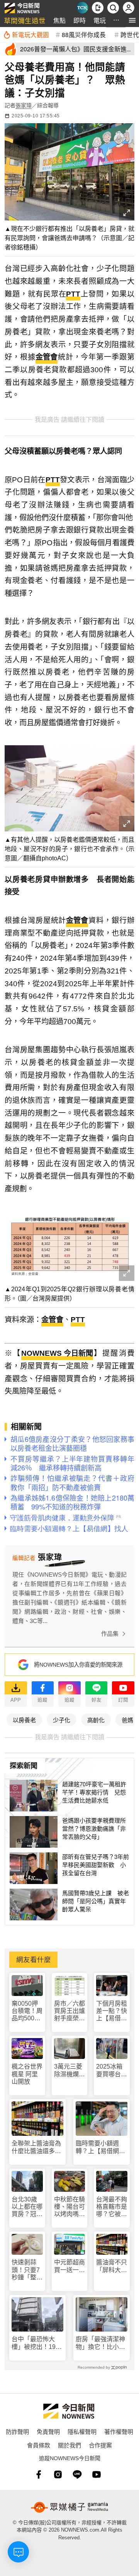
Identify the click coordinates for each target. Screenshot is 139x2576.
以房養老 (24, 1720)
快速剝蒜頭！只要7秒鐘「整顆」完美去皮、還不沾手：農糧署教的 (27, 2270)
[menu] (132, 20)
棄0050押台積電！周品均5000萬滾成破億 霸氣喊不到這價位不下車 (27, 2011)
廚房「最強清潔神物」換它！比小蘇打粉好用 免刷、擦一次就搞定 (100, 2343)
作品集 (110, 1634)
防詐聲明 (17, 2431)
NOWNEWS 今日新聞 (57, 1353)
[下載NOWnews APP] (98, 8)
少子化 (62, 1720)
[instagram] (58, 2474)
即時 (80, 20)
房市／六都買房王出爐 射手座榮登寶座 (70, 2011)
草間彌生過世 (25, 20)
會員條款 (39, 2445)
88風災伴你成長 (84, 34)
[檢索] (113, 8)
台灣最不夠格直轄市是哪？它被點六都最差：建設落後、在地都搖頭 (112, 2207)
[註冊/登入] (129, 8)
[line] (77, 2474)
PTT (73, 294)
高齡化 (96, 1720)
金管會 (47, 357)
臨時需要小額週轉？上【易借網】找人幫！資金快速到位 (100, 2147)
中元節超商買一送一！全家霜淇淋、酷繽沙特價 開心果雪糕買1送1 (69, 2266)
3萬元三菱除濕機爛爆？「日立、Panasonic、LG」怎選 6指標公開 (70, 2070)
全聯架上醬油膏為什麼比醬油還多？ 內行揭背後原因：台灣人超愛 (37, 2147)
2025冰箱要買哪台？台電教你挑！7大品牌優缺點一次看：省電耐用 (112, 2070)
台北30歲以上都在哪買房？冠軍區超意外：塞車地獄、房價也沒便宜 (27, 2207)
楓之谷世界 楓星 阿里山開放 (27, 2074)
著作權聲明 (119, 2431)
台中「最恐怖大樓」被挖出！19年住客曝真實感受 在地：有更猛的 (37, 2343)
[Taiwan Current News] (82, 8)
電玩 (100, 20)
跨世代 (130, 34)
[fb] (39, 2474)
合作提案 (100, 2445)
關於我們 (69, 2445)
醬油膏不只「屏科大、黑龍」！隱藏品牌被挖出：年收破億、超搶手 (112, 2266)
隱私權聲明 (82, 2431)
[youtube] (97, 2474)
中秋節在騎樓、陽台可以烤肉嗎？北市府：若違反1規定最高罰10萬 (69, 2207)
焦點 (59, 20)
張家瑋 (24, 105)
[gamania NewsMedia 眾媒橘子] (69, 2507)
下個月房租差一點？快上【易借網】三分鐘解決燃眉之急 (112, 2011)
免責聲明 (48, 2431)
